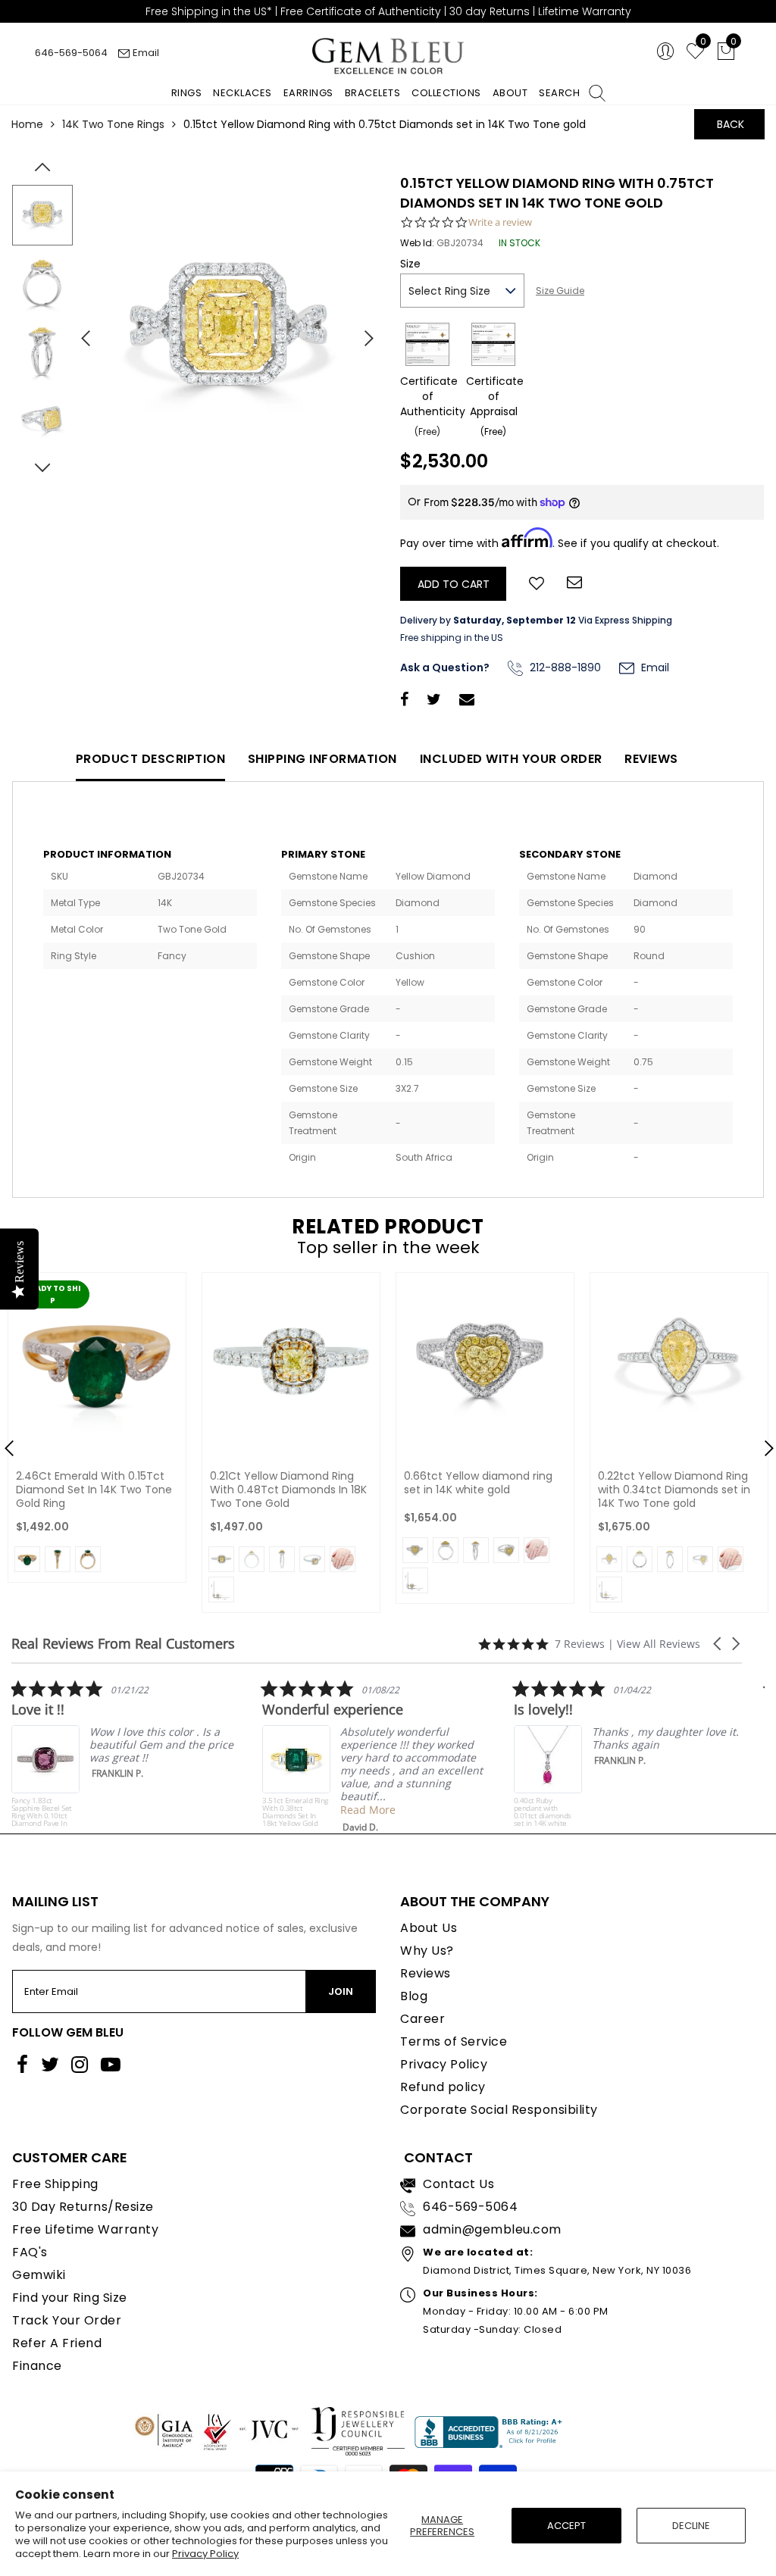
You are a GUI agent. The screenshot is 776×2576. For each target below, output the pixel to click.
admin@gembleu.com (492, 2229)
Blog (414, 1996)
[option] (228, 333)
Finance (37, 2366)
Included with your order (511, 759)
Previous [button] (80, 332)
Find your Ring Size (70, 2298)
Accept (566, 2526)
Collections (446, 93)
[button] (718, 1644)
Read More (231, 1810)
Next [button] (361, 332)
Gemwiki (39, 2275)
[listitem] (239, 1756)
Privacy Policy (205, 2554)
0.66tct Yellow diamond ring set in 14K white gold (478, 1483)
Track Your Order (67, 2320)
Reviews (651, 759)
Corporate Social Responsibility (499, 2110)
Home (27, 124)
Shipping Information (322, 759)
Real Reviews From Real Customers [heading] (123, 1644)
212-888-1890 (564, 667)
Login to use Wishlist (537, 582)
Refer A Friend (57, 2343)
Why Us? (427, 1951)
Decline (691, 2526)
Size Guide (560, 291)
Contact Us (458, 2184)
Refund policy (443, 2087)
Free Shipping (55, 2184)
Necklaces (242, 93)
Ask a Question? (445, 667)
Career (422, 2019)
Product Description (151, 759)
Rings (187, 93)
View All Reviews (659, 1644)
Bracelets (373, 93)
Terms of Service (454, 2041)
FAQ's (30, 2252)
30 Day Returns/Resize (83, 2207)
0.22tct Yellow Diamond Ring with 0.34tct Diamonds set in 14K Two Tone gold (674, 1490)
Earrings (308, 93)
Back (731, 124)
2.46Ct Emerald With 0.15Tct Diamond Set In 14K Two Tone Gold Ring (94, 1490)
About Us (429, 1928)
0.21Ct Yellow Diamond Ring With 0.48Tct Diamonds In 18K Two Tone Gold (288, 1490)
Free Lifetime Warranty (85, 2229)
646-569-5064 (71, 53)
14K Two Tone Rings (113, 124)
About (510, 93)
